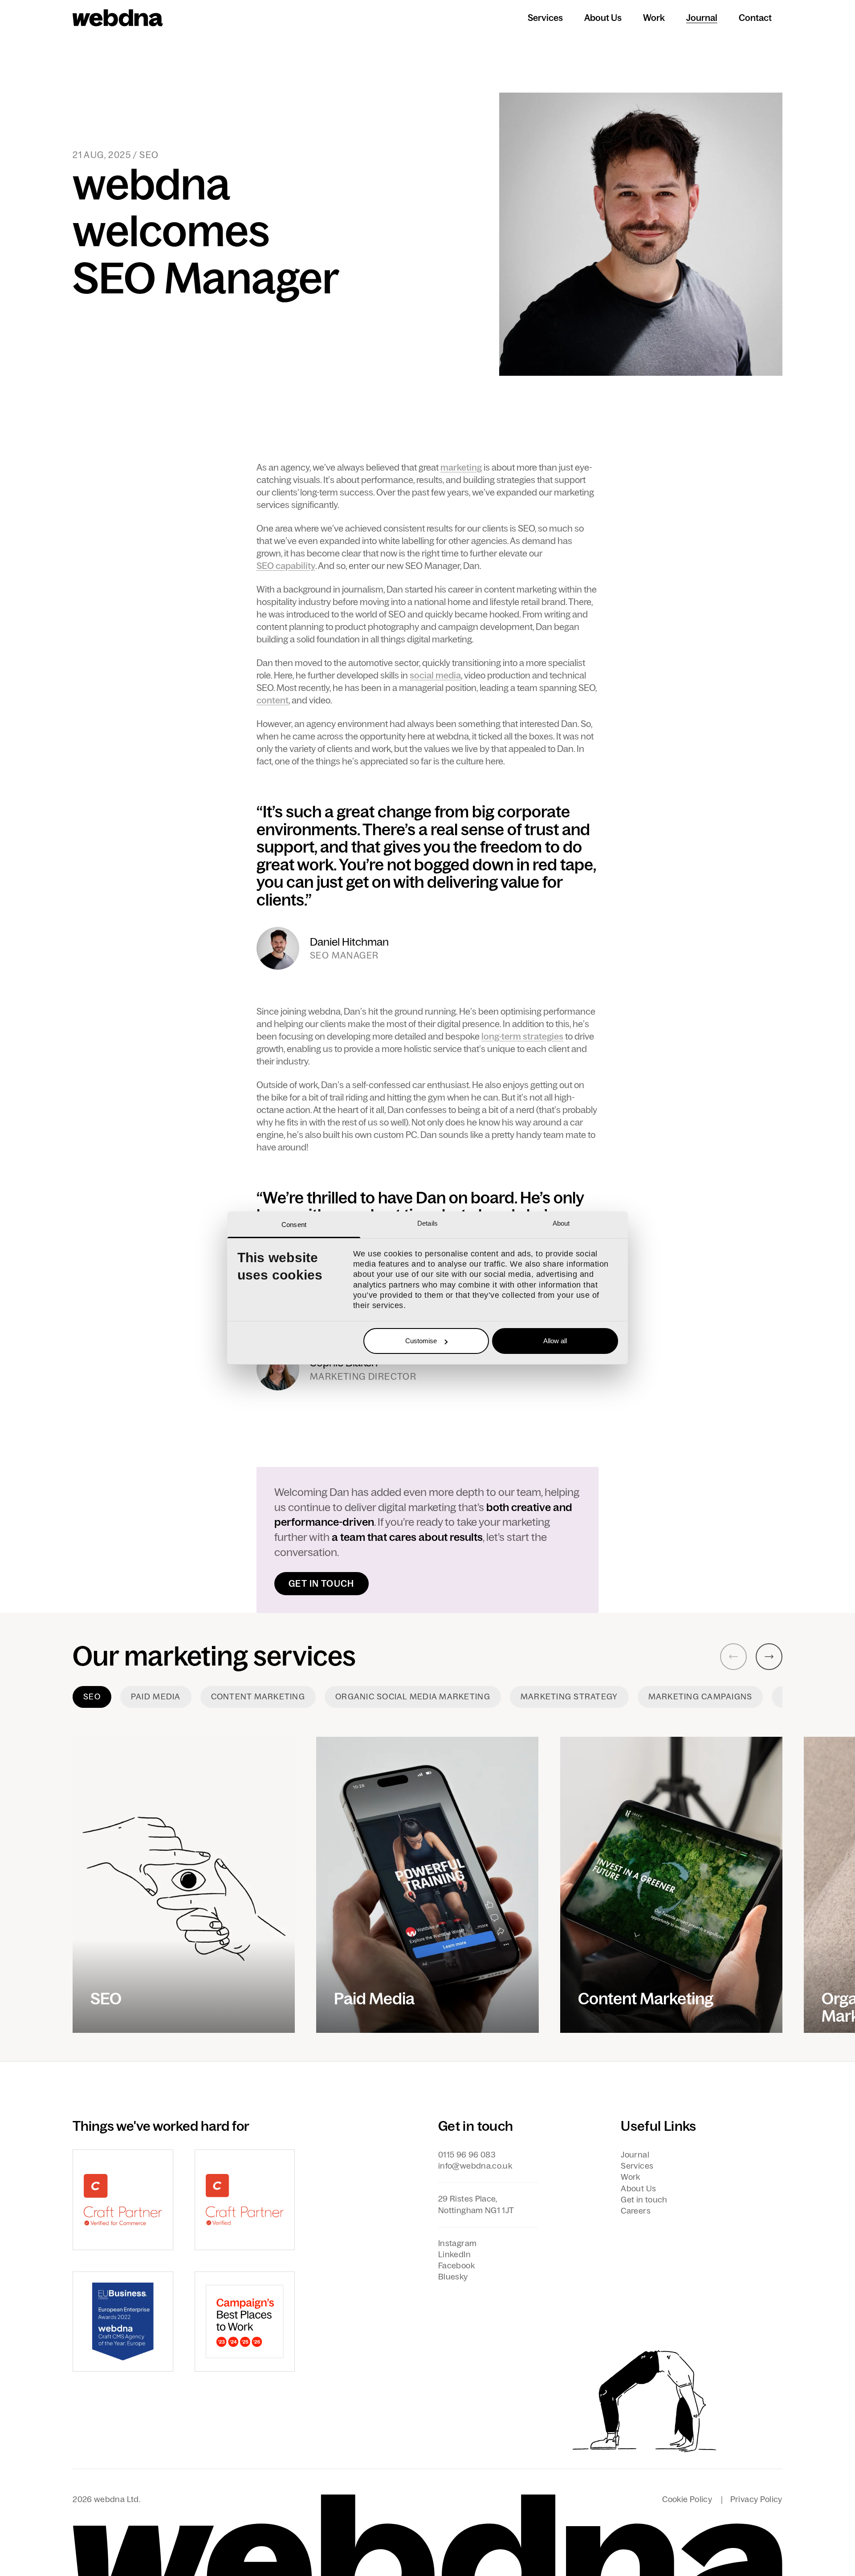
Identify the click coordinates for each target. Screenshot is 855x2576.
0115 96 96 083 (467, 2155)
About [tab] (561, 1223)
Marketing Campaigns (700, 1697)
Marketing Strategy (569, 1697)
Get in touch (322, 1584)
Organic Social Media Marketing (413, 1697)
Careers (636, 2211)
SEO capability (286, 566)
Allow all (555, 1341)
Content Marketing (258, 1697)
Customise (421, 1341)
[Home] (118, 18)
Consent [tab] (294, 1225)
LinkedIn (454, 2255)
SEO (92, 1697)
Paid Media (156, 1697)
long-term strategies (522, 1036)
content (273, 700)
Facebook (456, 2266)
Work (654, 18)
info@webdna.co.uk (475, 2166)
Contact (755, 18)
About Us (603, 18)
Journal (702, 18)
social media (435, 675)
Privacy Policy (756, 2499)
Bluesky (453, 2277)
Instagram (457, 2243)
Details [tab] (427, 1223)
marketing (461, 467)
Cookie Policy (687, 2499)
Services (545, 18)
